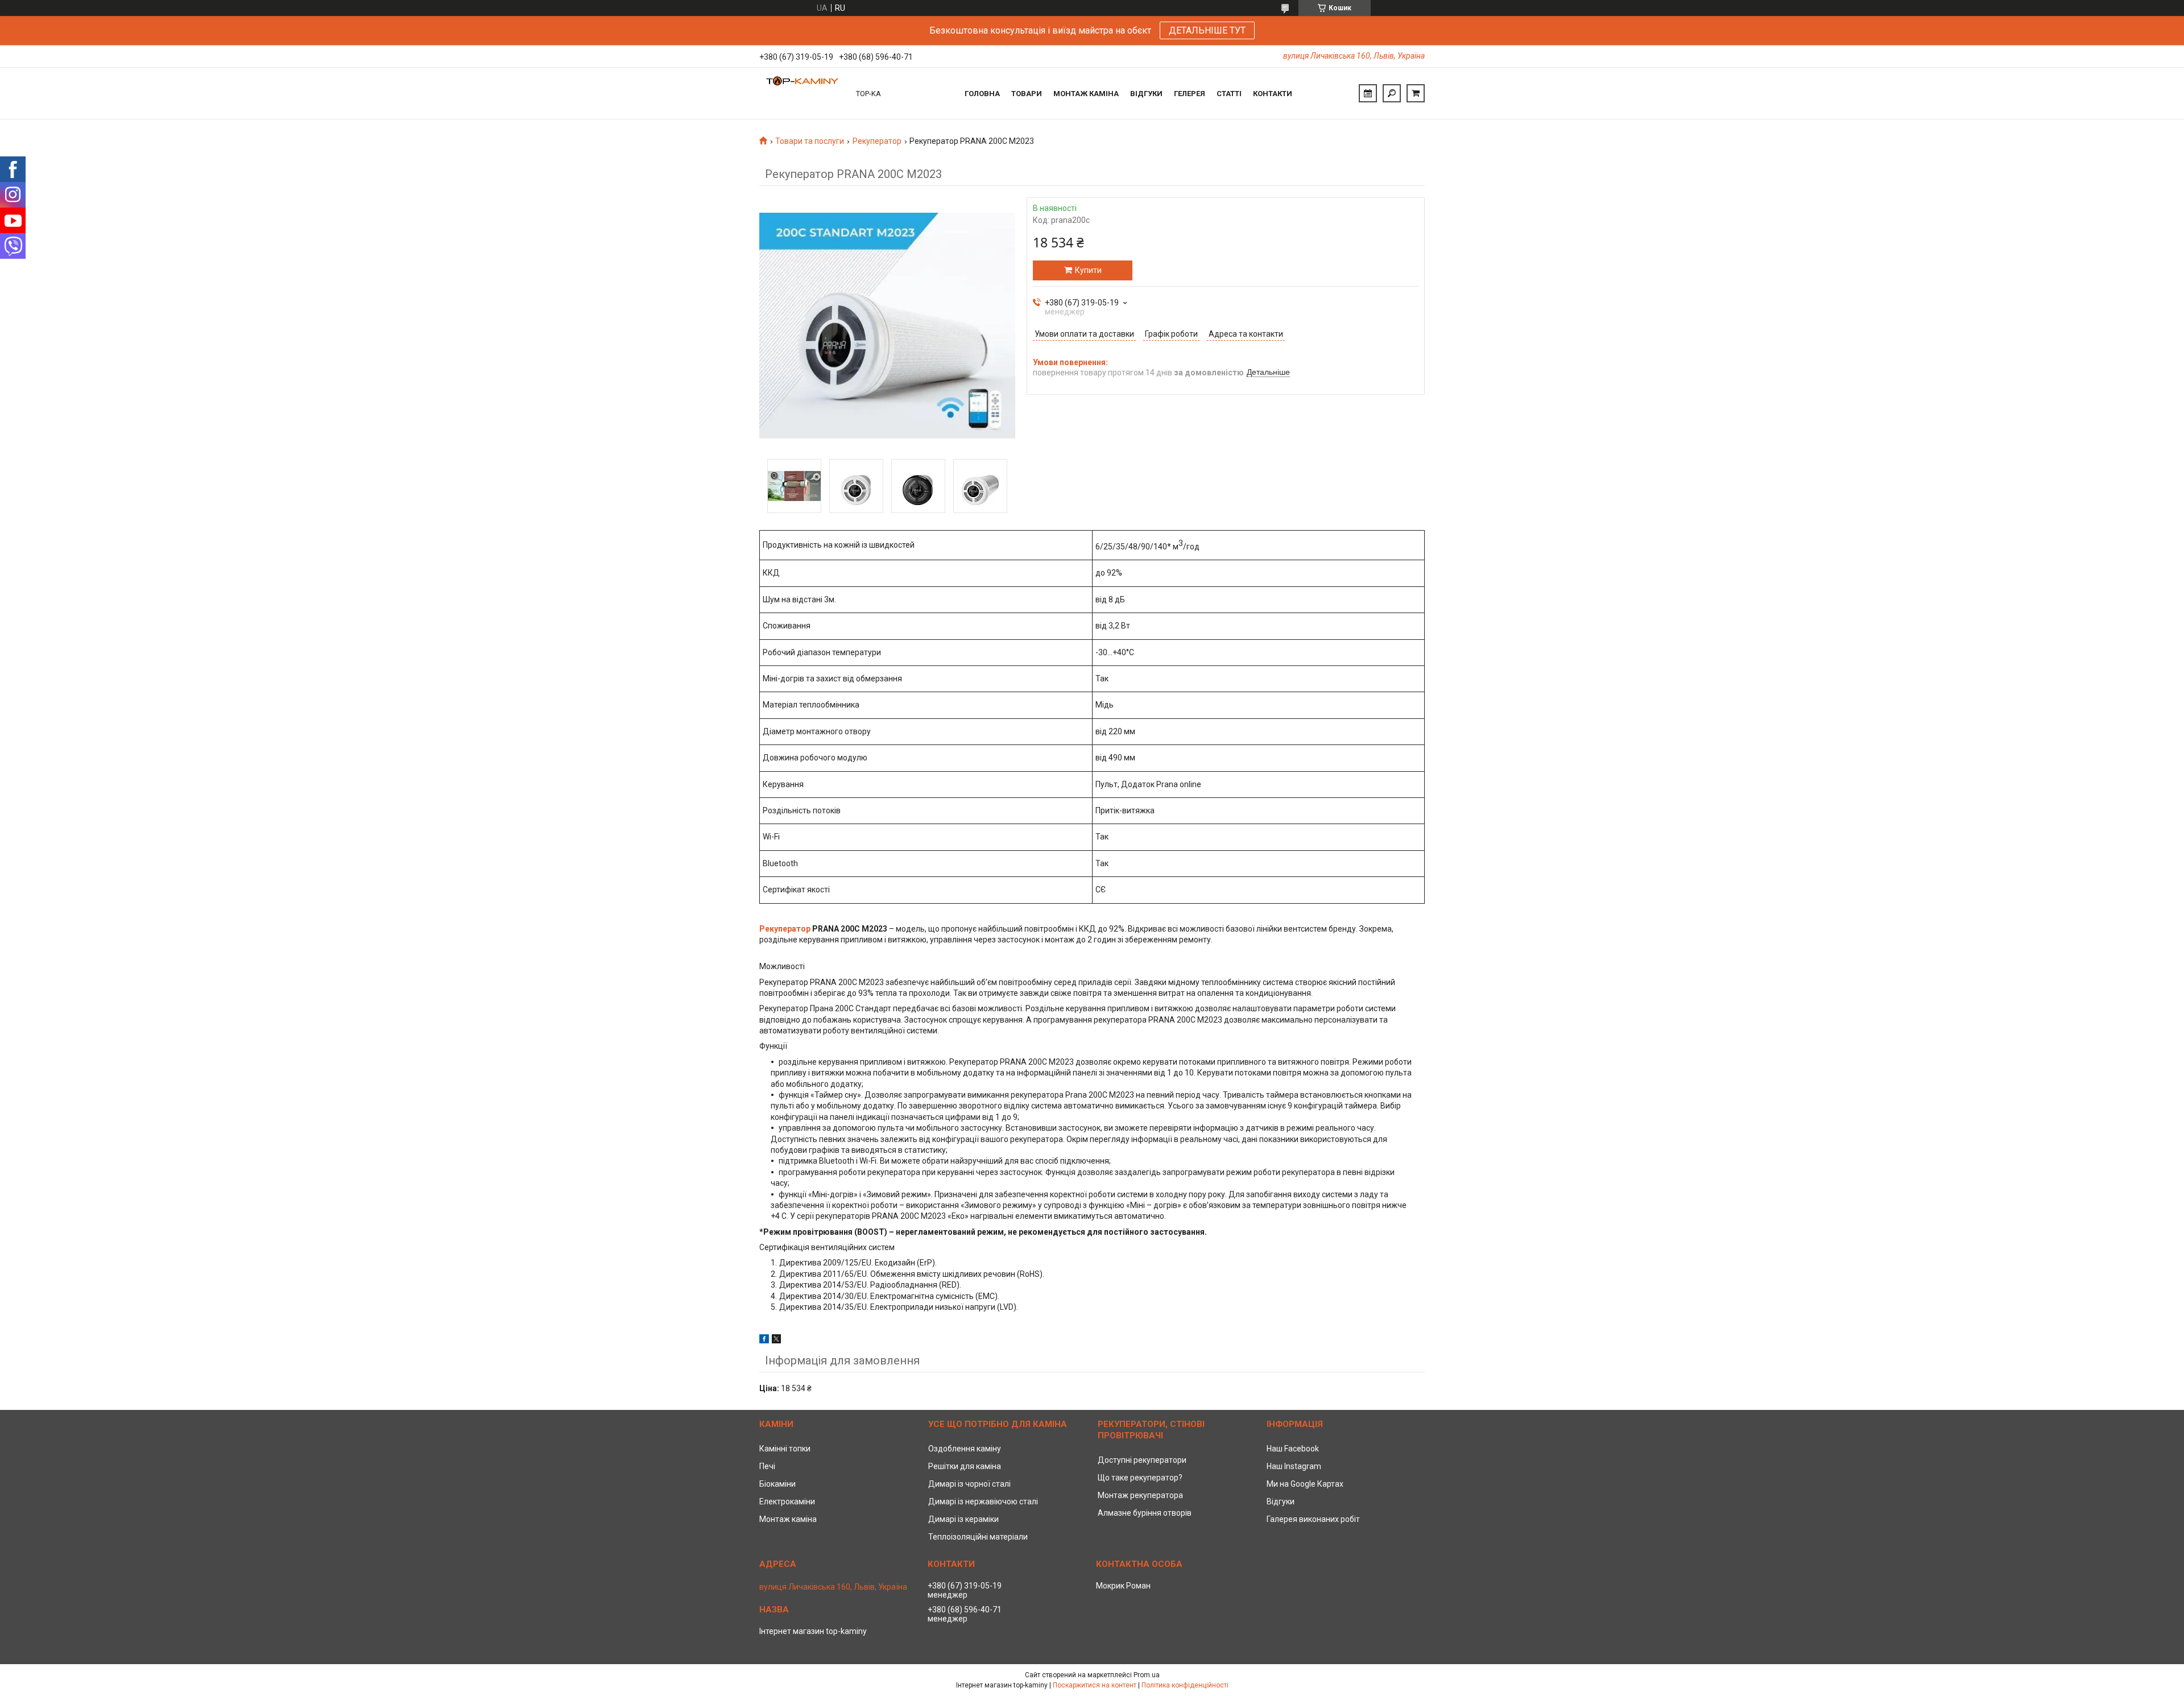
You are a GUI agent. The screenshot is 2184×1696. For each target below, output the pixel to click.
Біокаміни (777, 1484)
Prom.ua (1147, 1675)
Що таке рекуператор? (1140, 1478)
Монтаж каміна (1086, 94)
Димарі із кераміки (963, 1519)
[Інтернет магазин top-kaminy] (802, 93)
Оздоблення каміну (965, 1449)
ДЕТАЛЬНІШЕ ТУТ (1207, 30)
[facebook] (764, 1341)
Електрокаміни (787, 1501)
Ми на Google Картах (1305, 1484)
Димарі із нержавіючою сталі (983, 1501)
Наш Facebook (1293, 1449)
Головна (982, 94)
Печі (767, 1466)
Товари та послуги (810, 141)
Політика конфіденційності (1185, 1685)
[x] (776, 1341)
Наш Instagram (1294, 1466)
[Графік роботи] (1368, 93)
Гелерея (1190, 94)
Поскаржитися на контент (1095, 1685)
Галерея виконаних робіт (1313, 1519)
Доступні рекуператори (1142, 1460)
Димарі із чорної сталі (969, 1484)
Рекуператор (877, 141)
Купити (1088, 270)
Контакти (1273, 94)
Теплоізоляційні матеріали (978, 1537)
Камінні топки (785, 1449)
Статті (1229, 94)
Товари (1027, 94)
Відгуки (1146, 94)
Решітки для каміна (965, 1466)
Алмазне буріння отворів (1145, 1513)
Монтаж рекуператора (1140, 1495)
